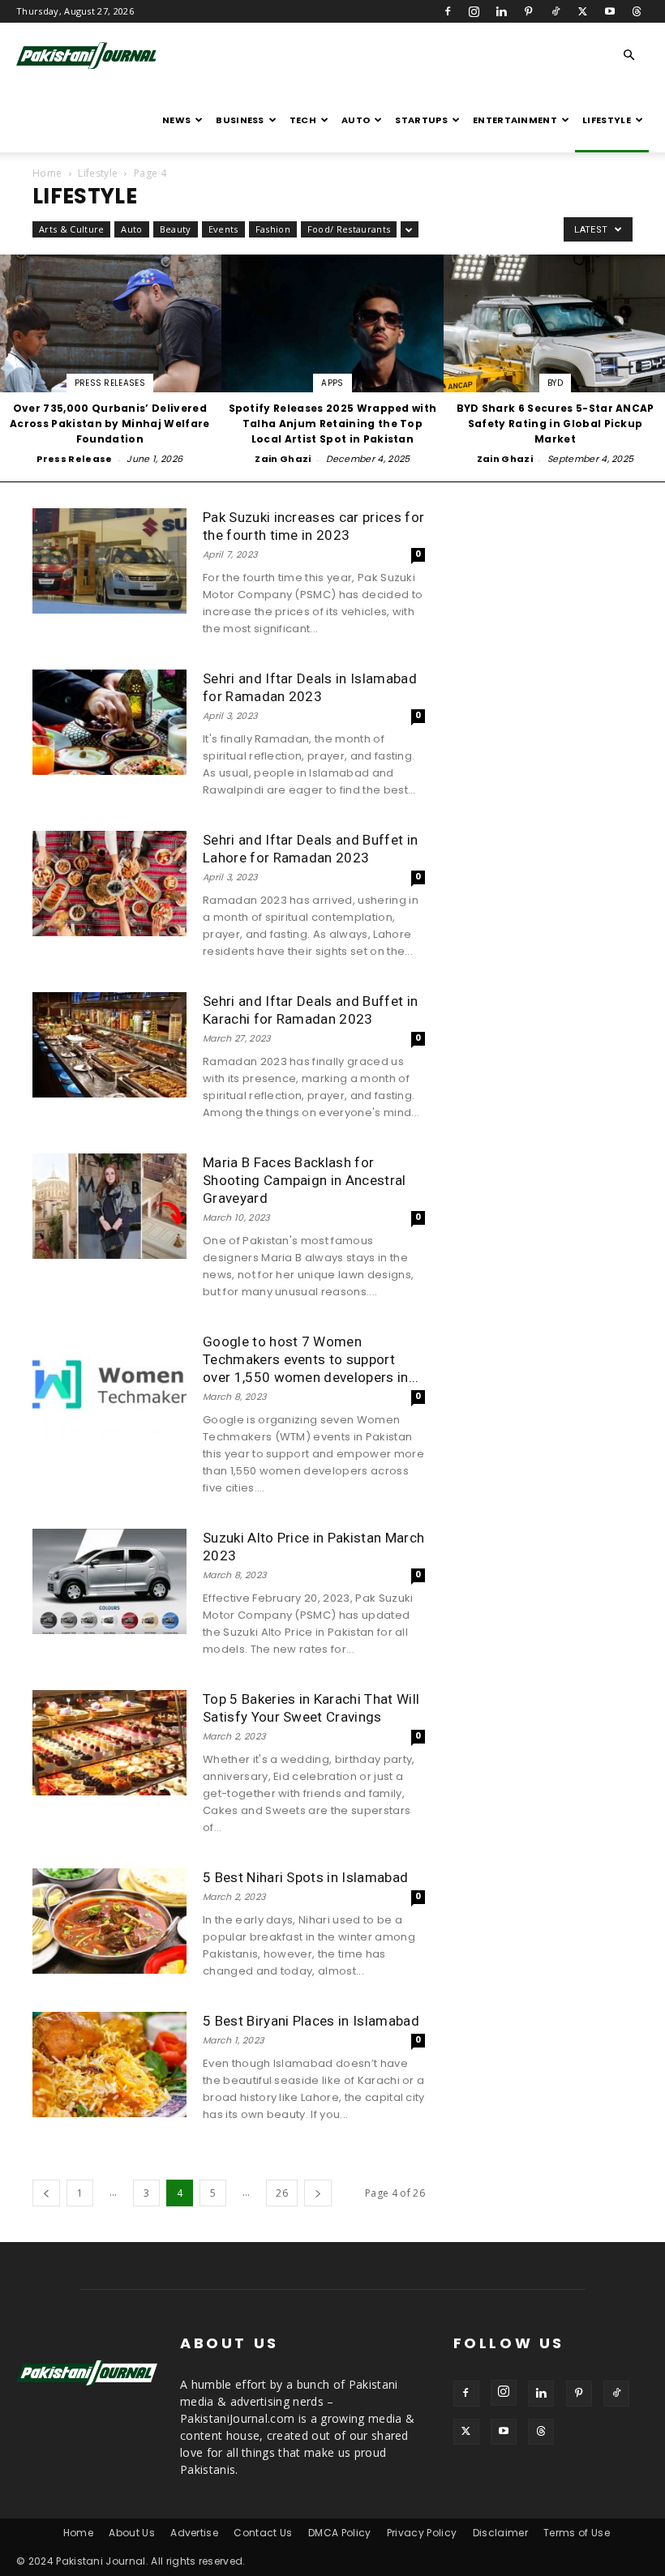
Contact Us (263, 2533)
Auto (356, 120)
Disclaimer (500, 2533)
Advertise (194, 2533)
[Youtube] (610, 11)
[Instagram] (474, 11)
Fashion (273, 229)
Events (223, 229)
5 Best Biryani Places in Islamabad (311, 2021)
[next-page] (318, 2193)
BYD (555, 383)
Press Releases (110, 383)
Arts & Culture (71, 229)
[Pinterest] (529, 11)
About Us (132, 2533)
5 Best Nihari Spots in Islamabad (305, 1877)
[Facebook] (448, 11)
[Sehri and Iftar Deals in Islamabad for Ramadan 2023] (109, 723)
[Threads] (637, 11)
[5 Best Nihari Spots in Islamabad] (109, 1921)
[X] (582, 11)
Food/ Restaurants (349, 229)
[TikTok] (556, 11)
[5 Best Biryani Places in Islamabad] (109, 2065)
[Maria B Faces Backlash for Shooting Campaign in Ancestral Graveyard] (109, 1207)
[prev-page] (46, 2193)
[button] (629, 56)
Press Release (74, 459)
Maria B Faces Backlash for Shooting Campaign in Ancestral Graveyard (305, 1180)
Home (47, 173)
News (176, 120)
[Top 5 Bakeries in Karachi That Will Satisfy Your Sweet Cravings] (109, 1743)
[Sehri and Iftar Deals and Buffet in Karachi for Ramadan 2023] (109, 1045)
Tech (303, 120)
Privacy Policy (422, 2533)
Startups (421, 120)
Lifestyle (607, 120)
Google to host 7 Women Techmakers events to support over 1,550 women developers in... (311, 1359)
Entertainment (515, 120)
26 (282, 2193)
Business (240, 120)
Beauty (176, 229)
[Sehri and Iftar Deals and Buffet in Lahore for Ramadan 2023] (109, 884)
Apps (332, 383)
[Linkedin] (501, 11)
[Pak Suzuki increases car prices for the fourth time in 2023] (109, 561)
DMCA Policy (340, 2533)
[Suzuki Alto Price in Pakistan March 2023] (109, 1582)
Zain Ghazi (283, 459)
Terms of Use (577, 2533)
